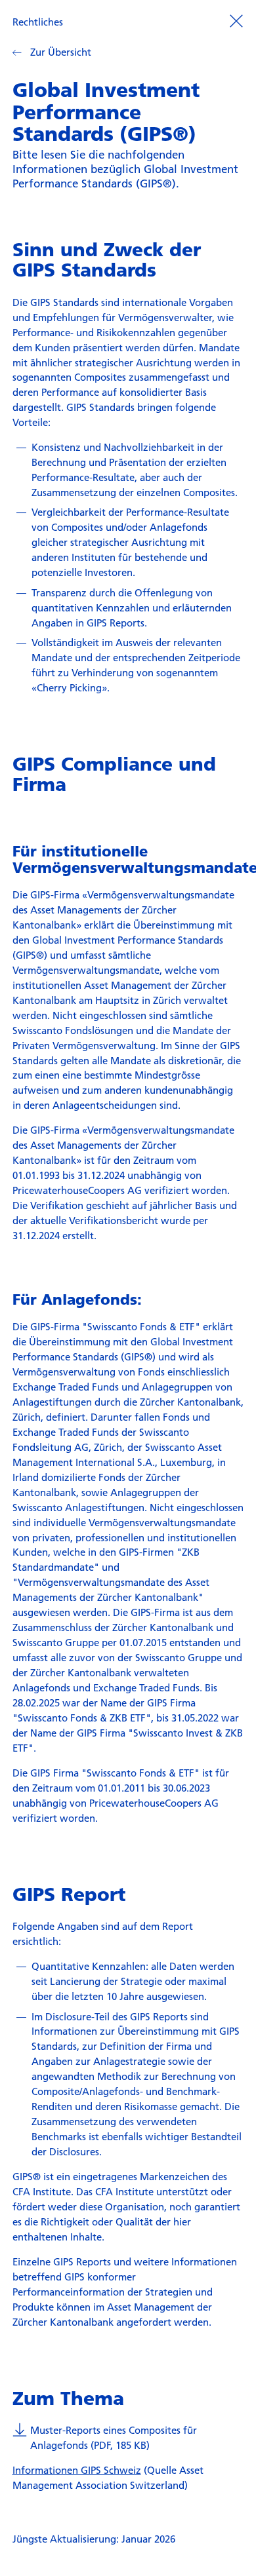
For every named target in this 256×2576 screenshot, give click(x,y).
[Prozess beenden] (236, 20)
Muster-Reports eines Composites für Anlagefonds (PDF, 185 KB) (114, 2437)
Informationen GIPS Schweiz (77, 2470)
